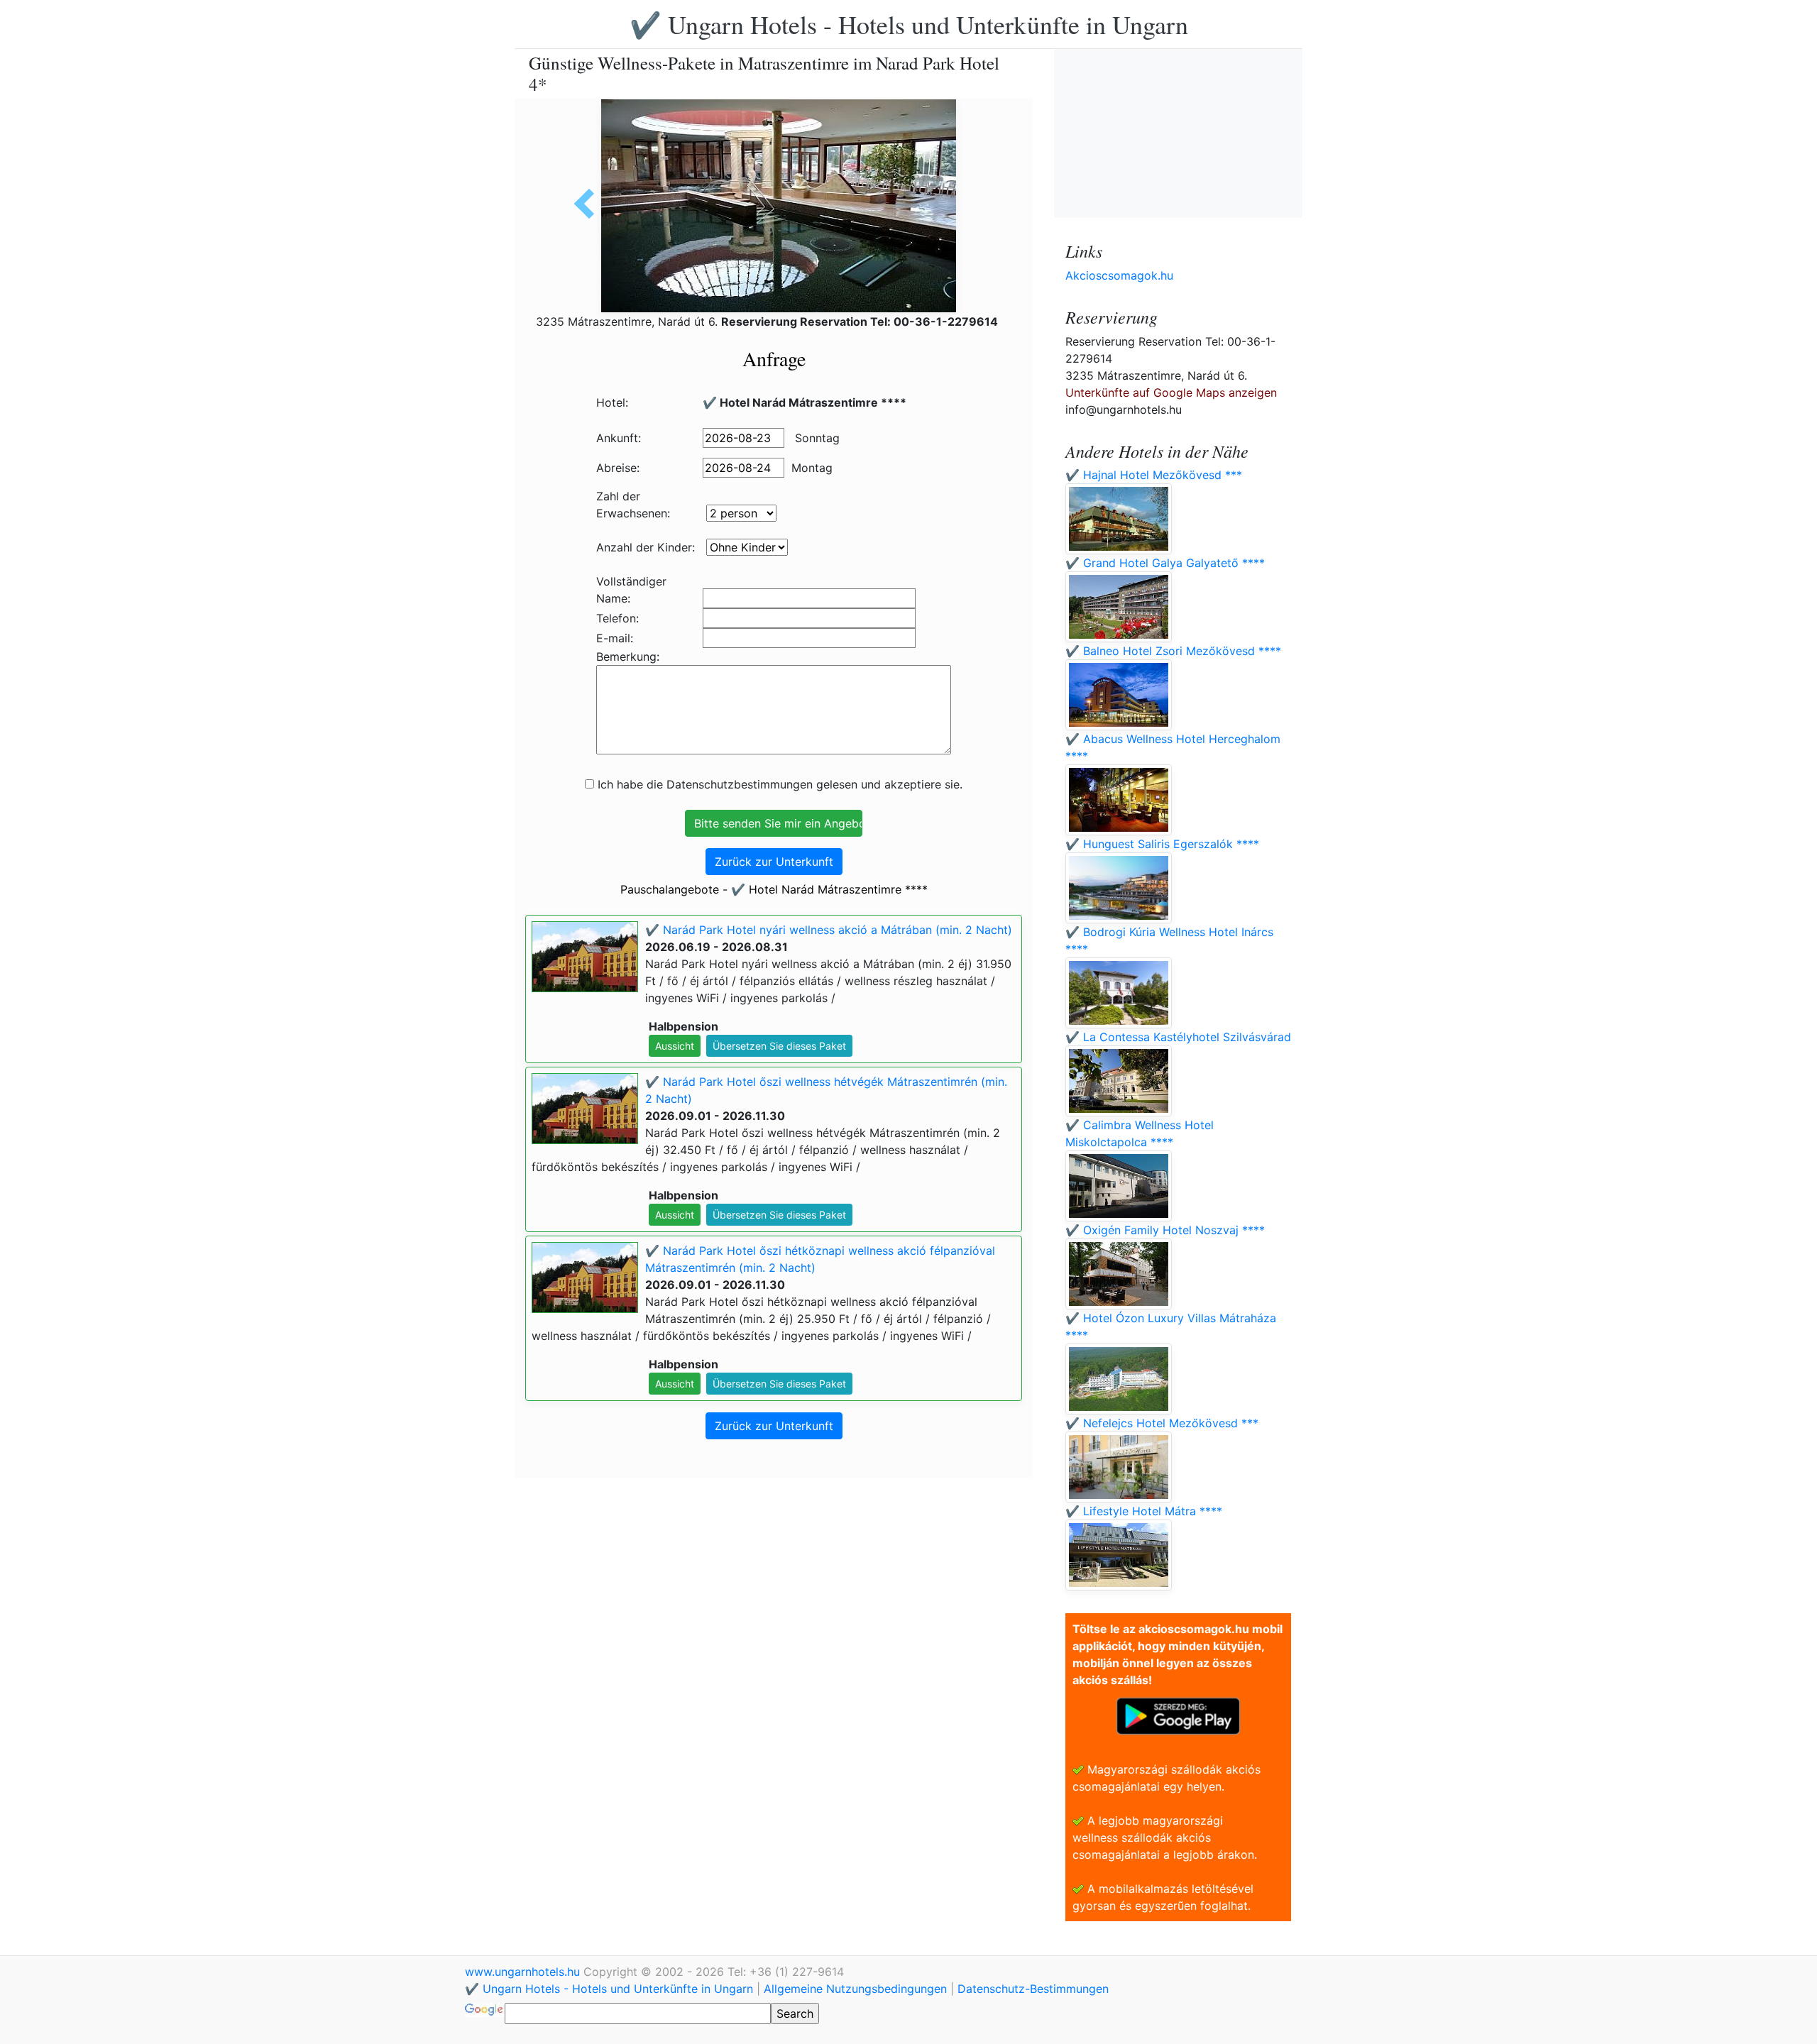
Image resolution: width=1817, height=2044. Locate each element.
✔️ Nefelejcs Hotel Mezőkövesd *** (1162, 1423)
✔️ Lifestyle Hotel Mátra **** (1144, 1511)
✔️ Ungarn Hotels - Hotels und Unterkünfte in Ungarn (909, 24)
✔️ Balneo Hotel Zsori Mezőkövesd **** (1173, 651)
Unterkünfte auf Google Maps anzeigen (1171, 392)
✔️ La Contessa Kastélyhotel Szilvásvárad (1178, 1037)
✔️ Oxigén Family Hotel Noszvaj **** (1165, 1230)
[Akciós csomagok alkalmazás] (1178, 1715)
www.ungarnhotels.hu (524, 1972)
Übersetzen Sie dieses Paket (779, 1046)
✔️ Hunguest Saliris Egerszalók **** (1162, 844)
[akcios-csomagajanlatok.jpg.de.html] (589, 204)
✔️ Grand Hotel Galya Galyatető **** (1165, 563)
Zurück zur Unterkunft (774, 862)
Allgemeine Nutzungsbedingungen (855, 1989)
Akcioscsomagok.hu (1119, 275)
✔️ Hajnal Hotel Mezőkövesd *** (1154, 475)
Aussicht (675, 1046)
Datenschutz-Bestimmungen (1033, 1989)
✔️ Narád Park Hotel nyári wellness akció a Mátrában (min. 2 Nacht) (829, 930)
